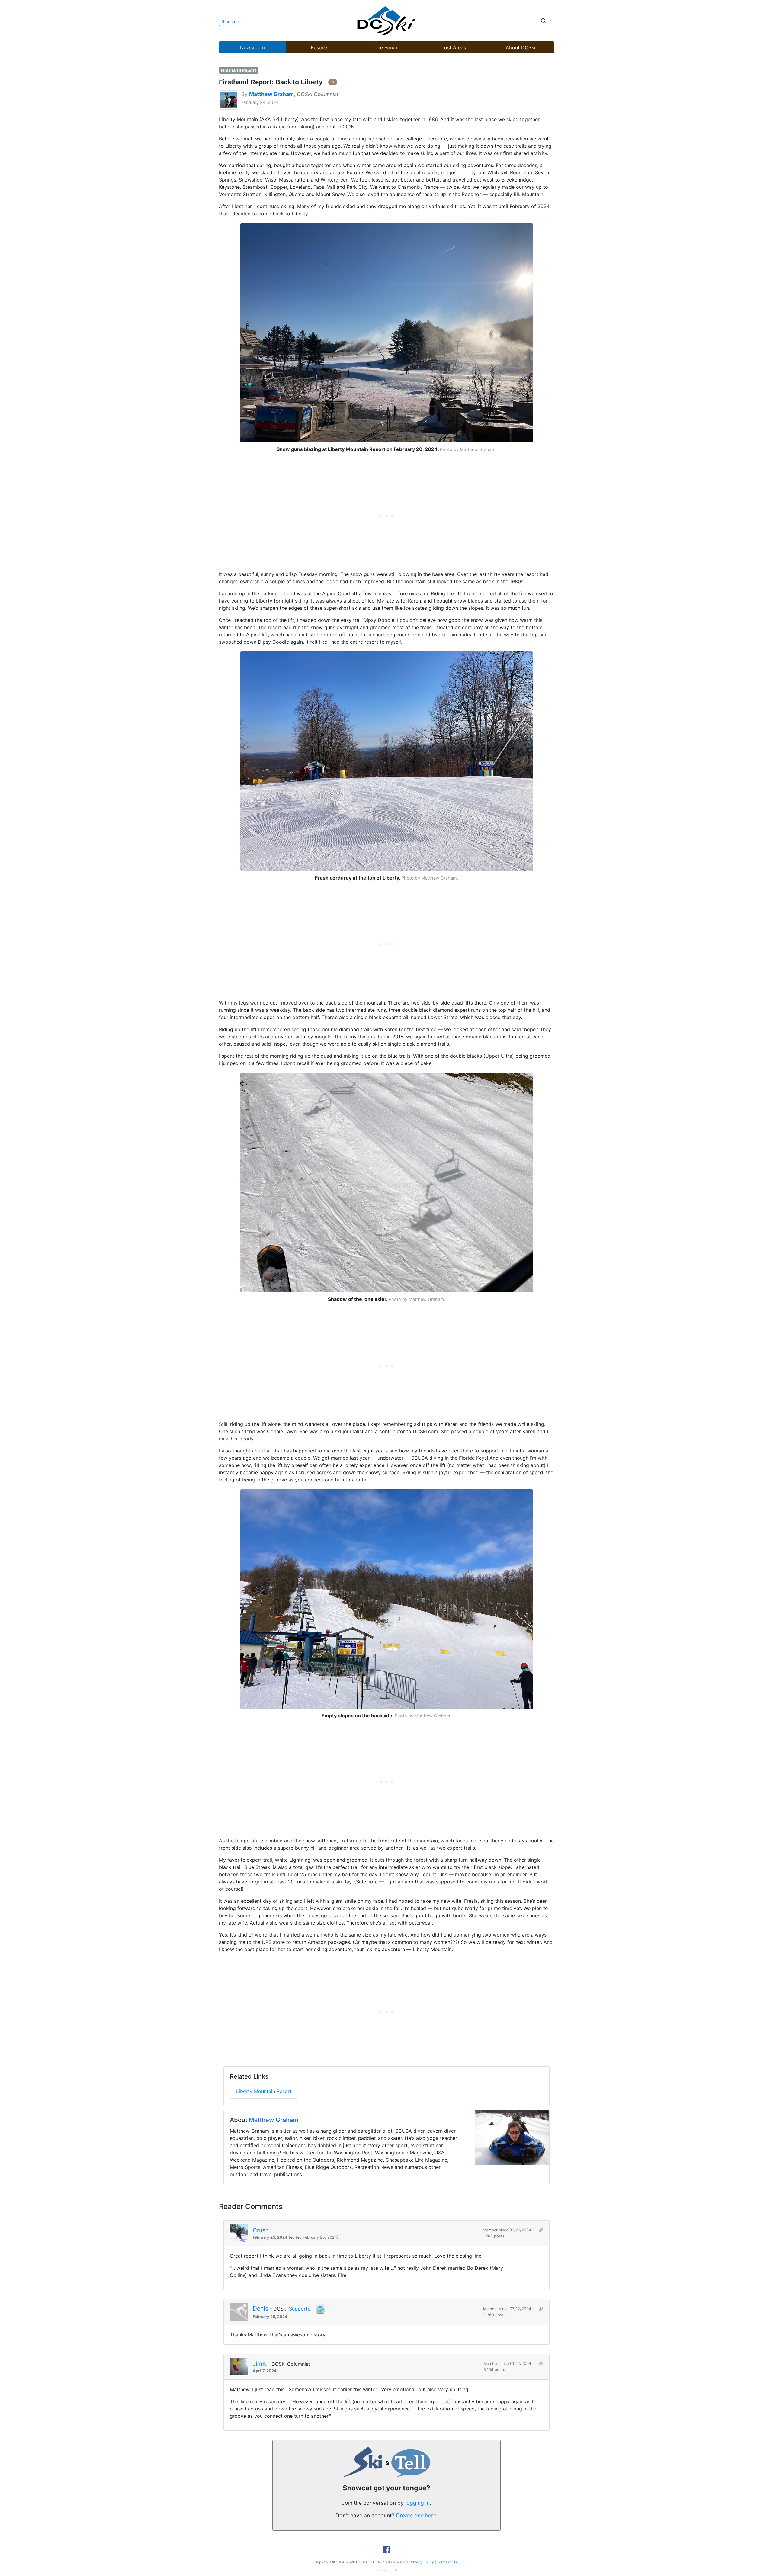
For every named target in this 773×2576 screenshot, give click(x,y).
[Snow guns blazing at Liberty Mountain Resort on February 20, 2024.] (387, 332)
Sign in (229, 21)
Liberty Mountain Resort (264, 2091)
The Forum (386, 47)
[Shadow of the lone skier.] (387, 1182)
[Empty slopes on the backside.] (387, 1599)
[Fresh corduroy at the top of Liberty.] (387, 761)
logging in (417, 2503)
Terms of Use (448, 2562)
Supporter (301, 2309)
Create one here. (417, 2515)
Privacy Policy (422, 2562)
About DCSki (521, 47)
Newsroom (252, 47)
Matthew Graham (274, 2120)
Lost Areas (454, 47)
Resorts (319, 47)
